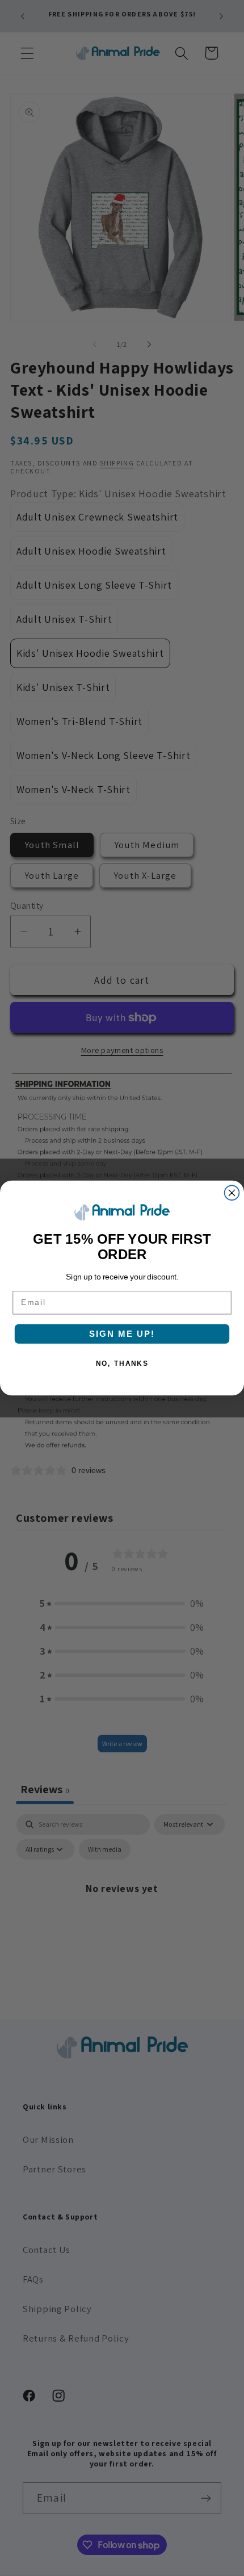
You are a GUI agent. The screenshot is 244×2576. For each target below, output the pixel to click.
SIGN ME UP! (122, 1334)
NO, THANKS (122, 1363)
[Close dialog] (232, 1193)
